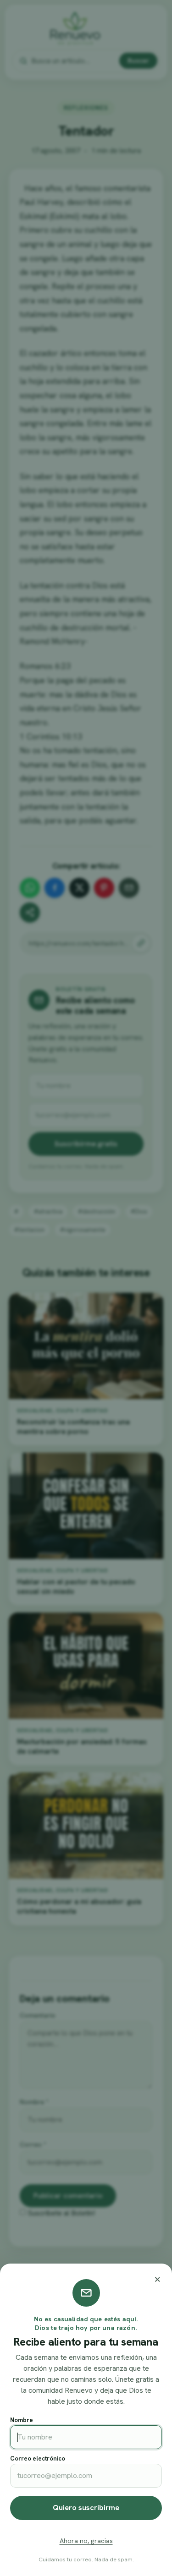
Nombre (22, 2420)
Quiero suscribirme (86, 2508)
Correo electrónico (38, 2458)
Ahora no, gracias (86, 2541)
